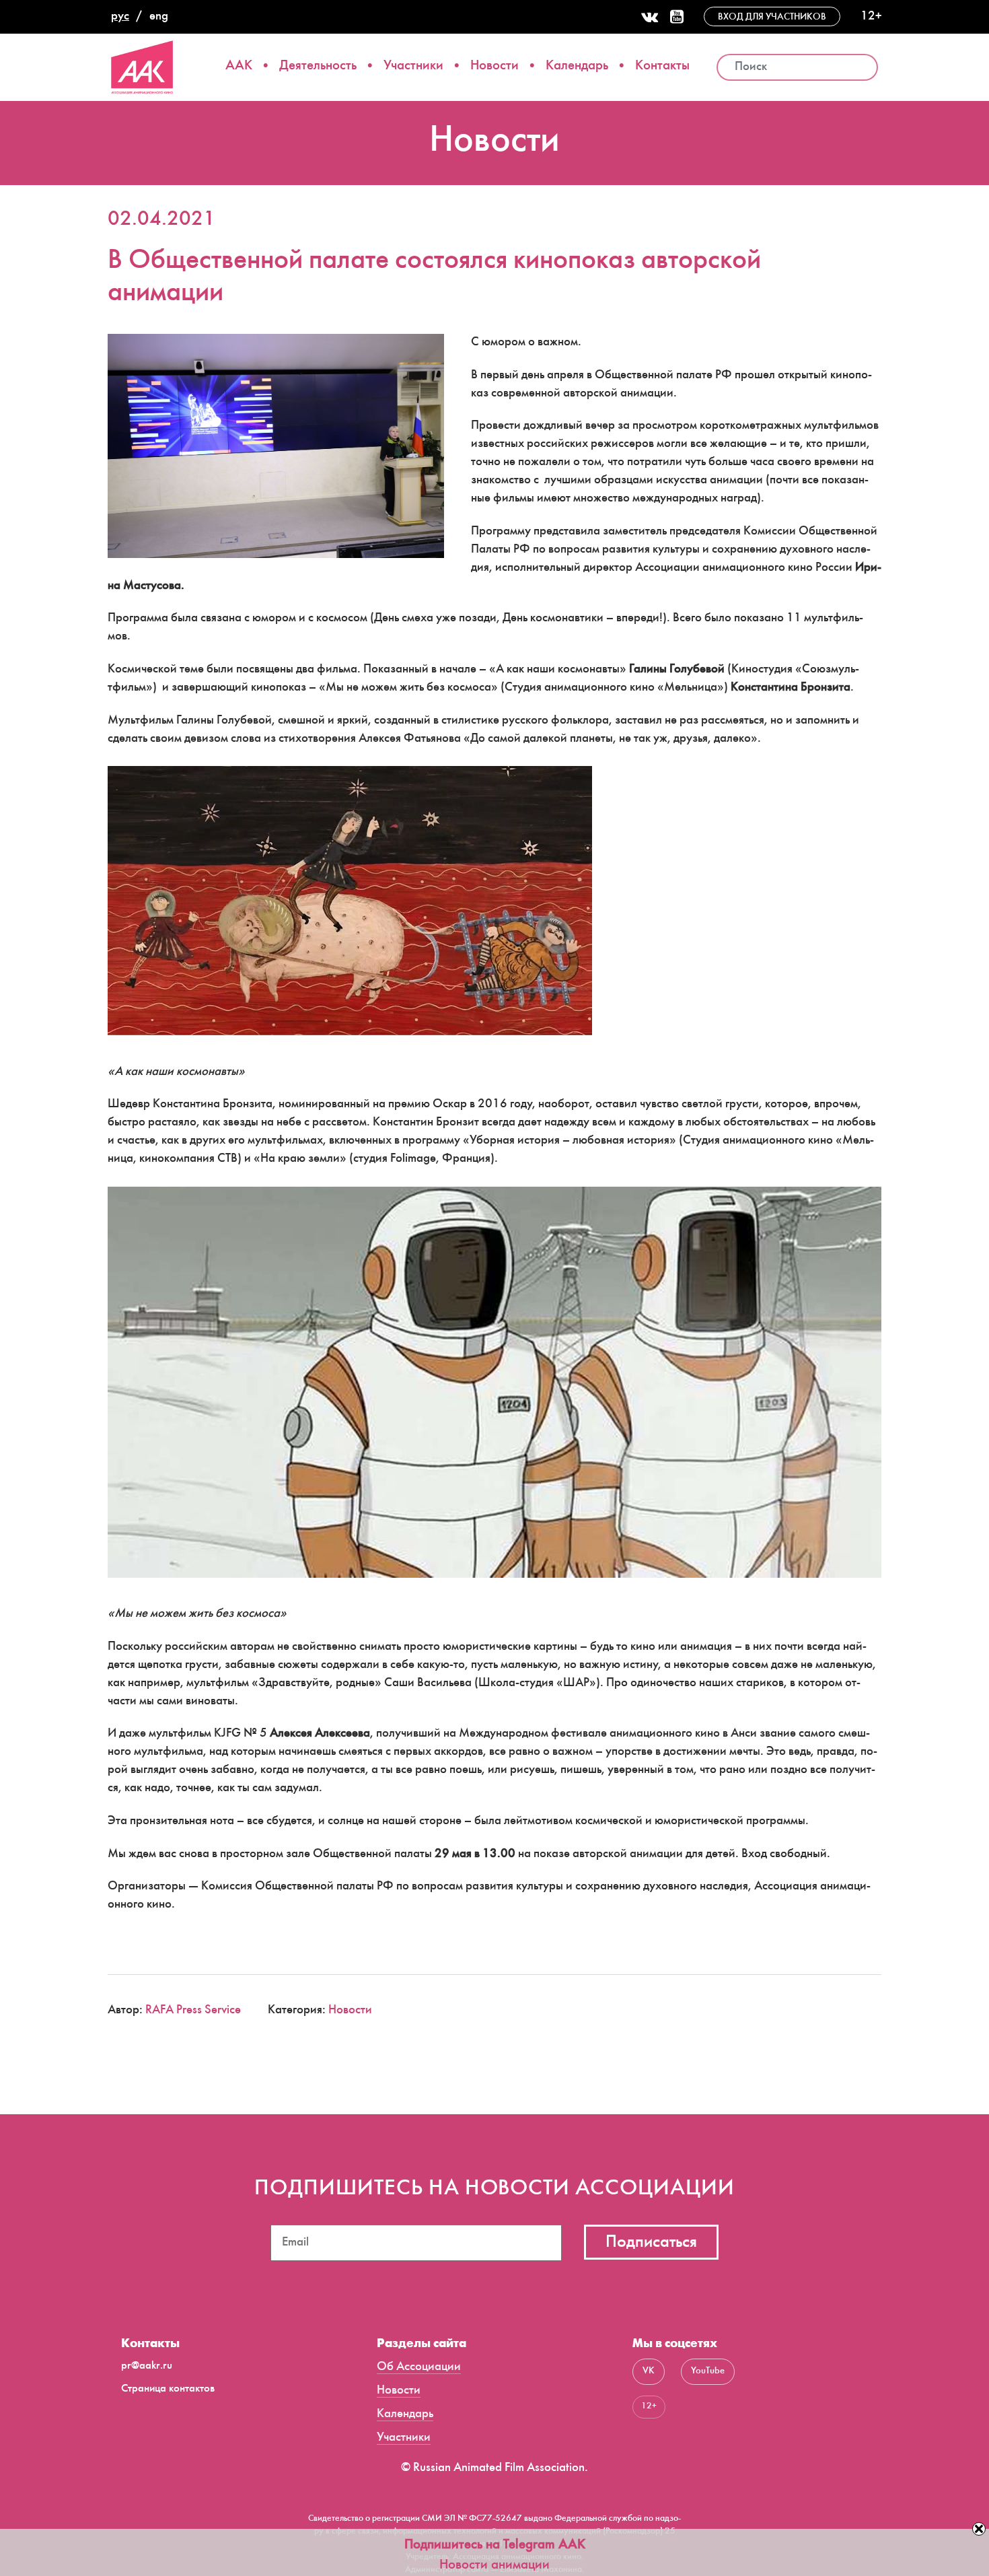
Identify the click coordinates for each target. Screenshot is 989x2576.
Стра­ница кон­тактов (168, 2389)
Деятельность (318, 66)
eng (159, 17)
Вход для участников (772, 18)
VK (649, 2371)
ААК (239, 66)
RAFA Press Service (193, 2011)
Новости (494, 66)
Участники (413, 66)
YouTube (708, 2371)
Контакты (662, 66)
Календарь (577, 66)
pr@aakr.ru (147, 2366)
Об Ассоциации (419, 2367)
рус (120, 17)
